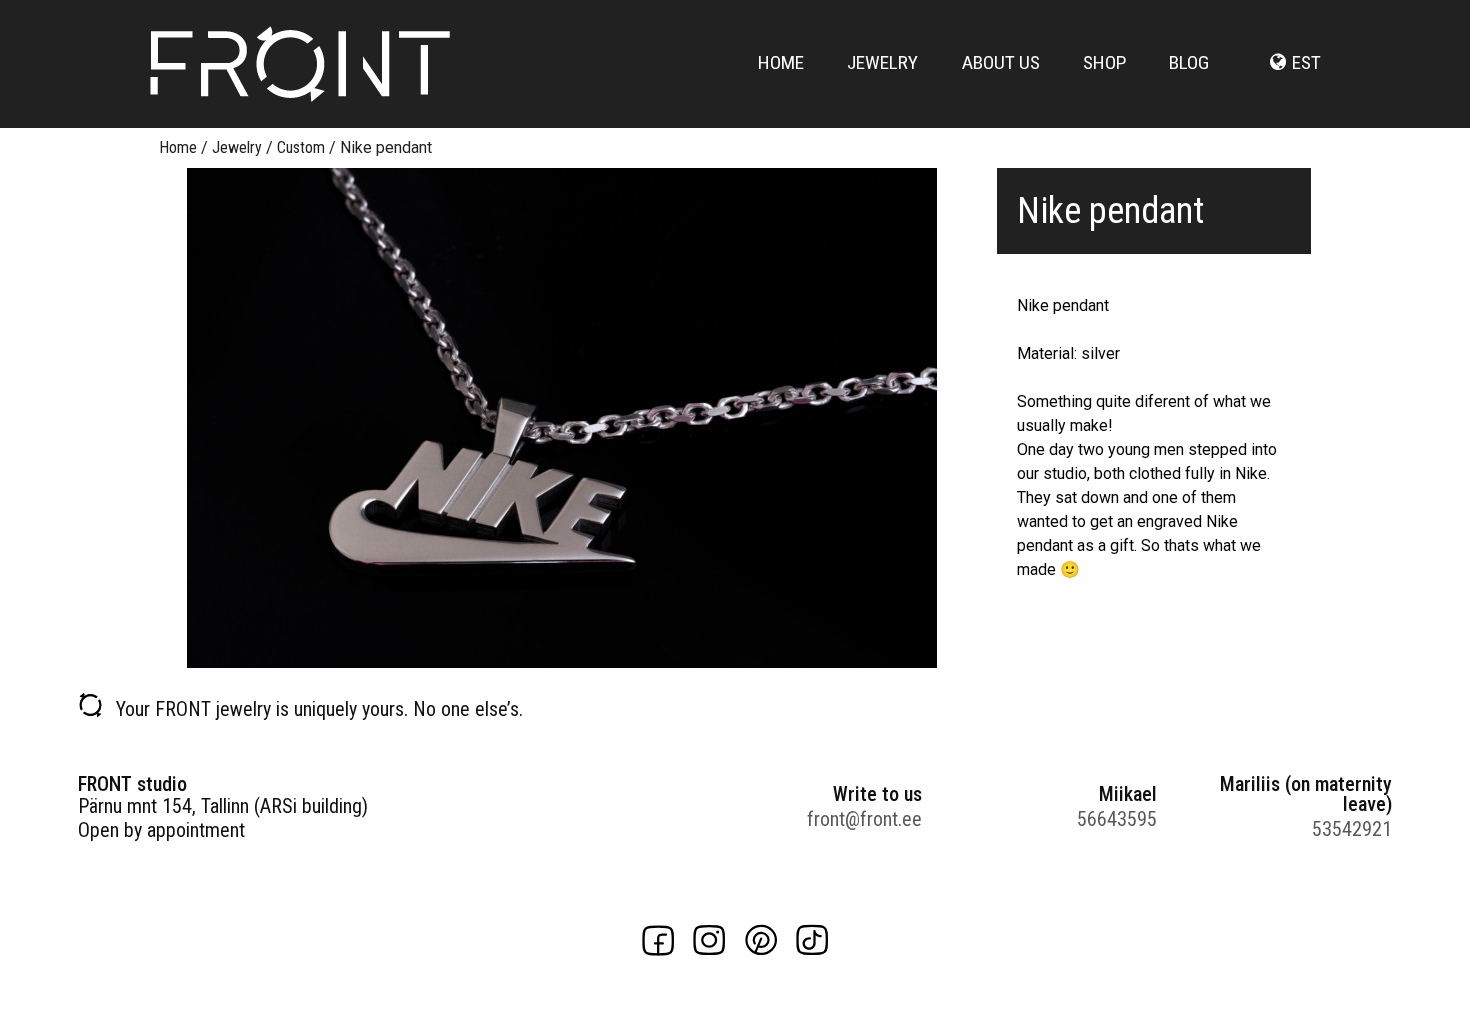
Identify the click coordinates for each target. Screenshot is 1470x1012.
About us (1001, 62)
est (1306, 62)
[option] (562, 418)
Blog (1189, 62)
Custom (301, 147)
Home (781, 62)
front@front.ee (864, 819)
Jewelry (882, 62)
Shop (1104, 62)
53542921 (1352, 829)
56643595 (1117, 819)
